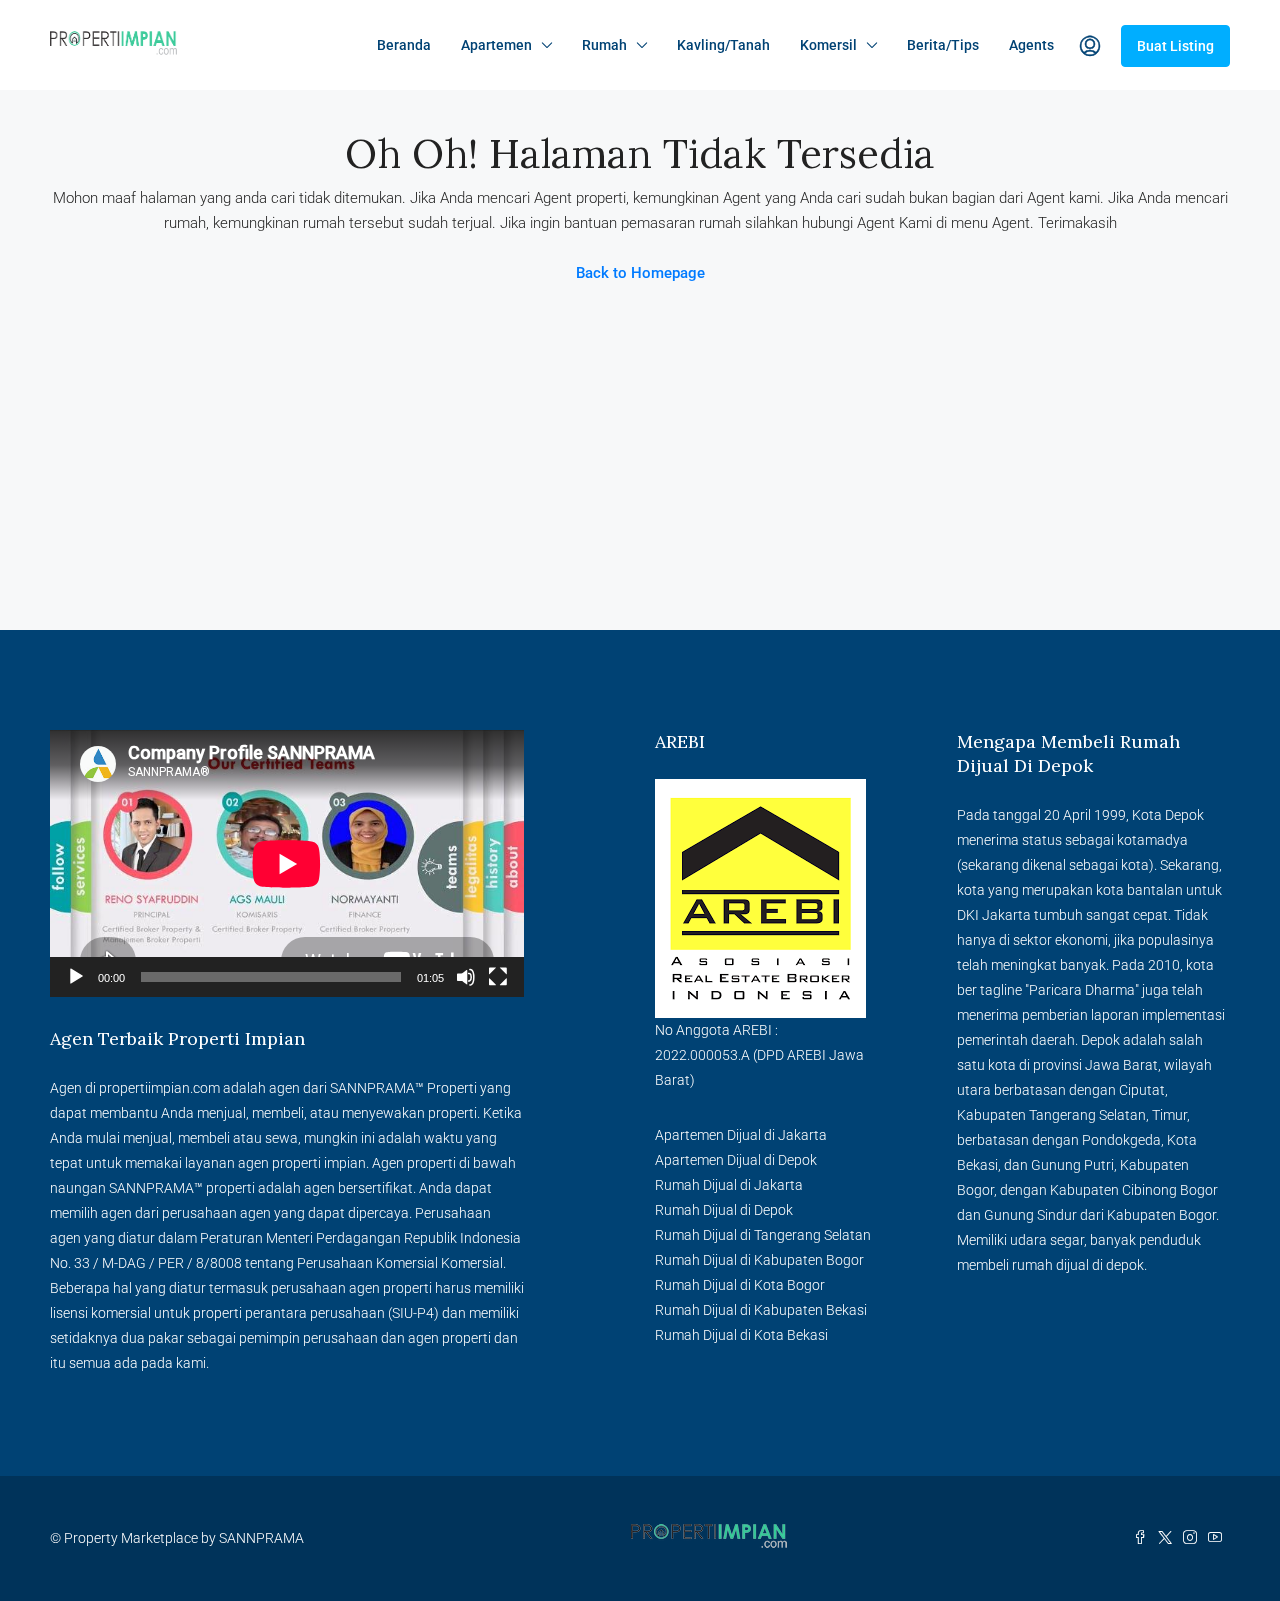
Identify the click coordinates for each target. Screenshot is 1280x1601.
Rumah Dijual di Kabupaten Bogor (759, 1260)
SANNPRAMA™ (377, 1088)
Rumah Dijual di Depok (724, 1210)
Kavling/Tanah (723, 45)
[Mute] (466, 977)
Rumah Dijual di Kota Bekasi (741, 1335)
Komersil (828, 45)
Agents (1031, 45)
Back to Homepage (640, 273)
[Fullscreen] (498, 977)
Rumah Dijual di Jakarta (729, 1185)
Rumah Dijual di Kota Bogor (740, 1285)
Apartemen (496, 45)
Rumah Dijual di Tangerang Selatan (763, 1235)
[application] (287, 863)
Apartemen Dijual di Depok (736, 1160)
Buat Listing (1175, 46)
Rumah (604, 45)
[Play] (76, 977)
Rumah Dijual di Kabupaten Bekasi (761, 1310)
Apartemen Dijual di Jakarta (741, 1135)
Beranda (404, 45)
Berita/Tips (943, 45)
